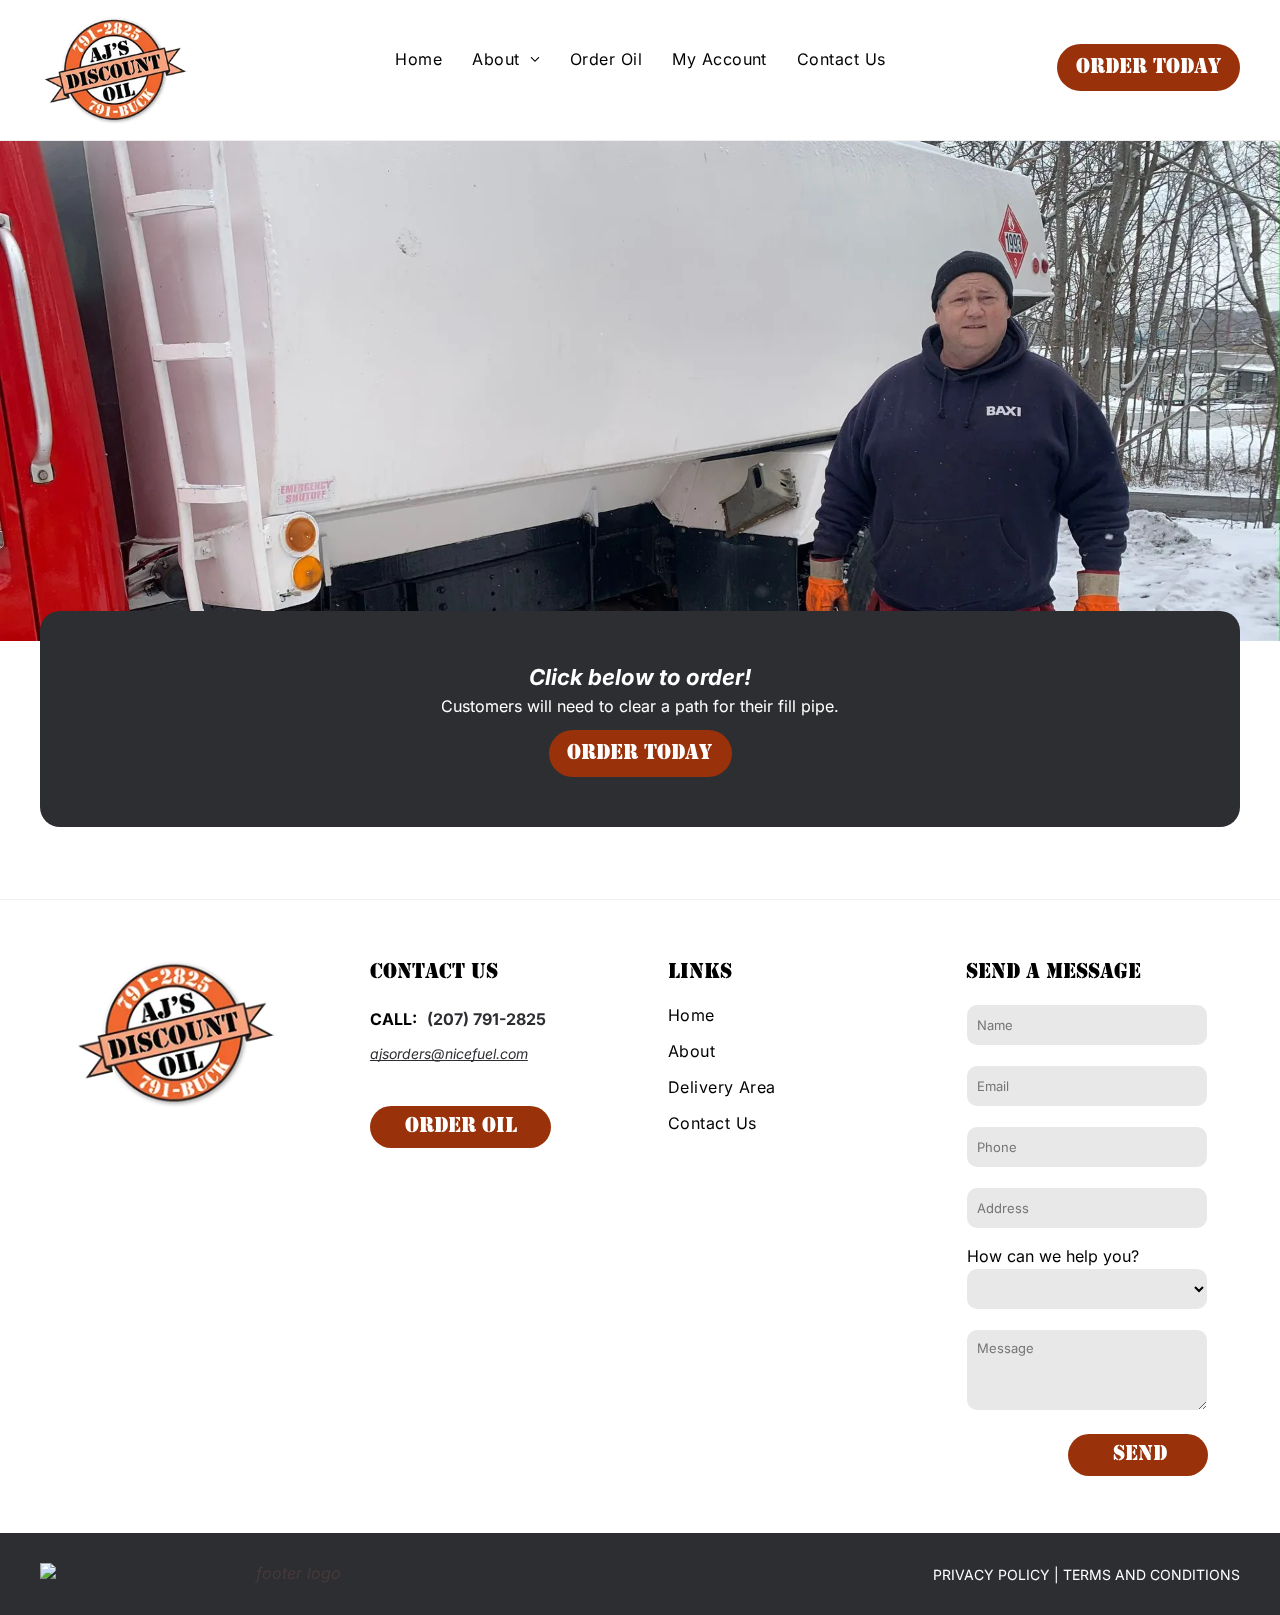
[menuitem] (418, 59)
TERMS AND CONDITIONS (1151, 1574)
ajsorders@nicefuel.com (449, 1053)
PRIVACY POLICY (991, 1574)
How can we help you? (1053, 1256)
